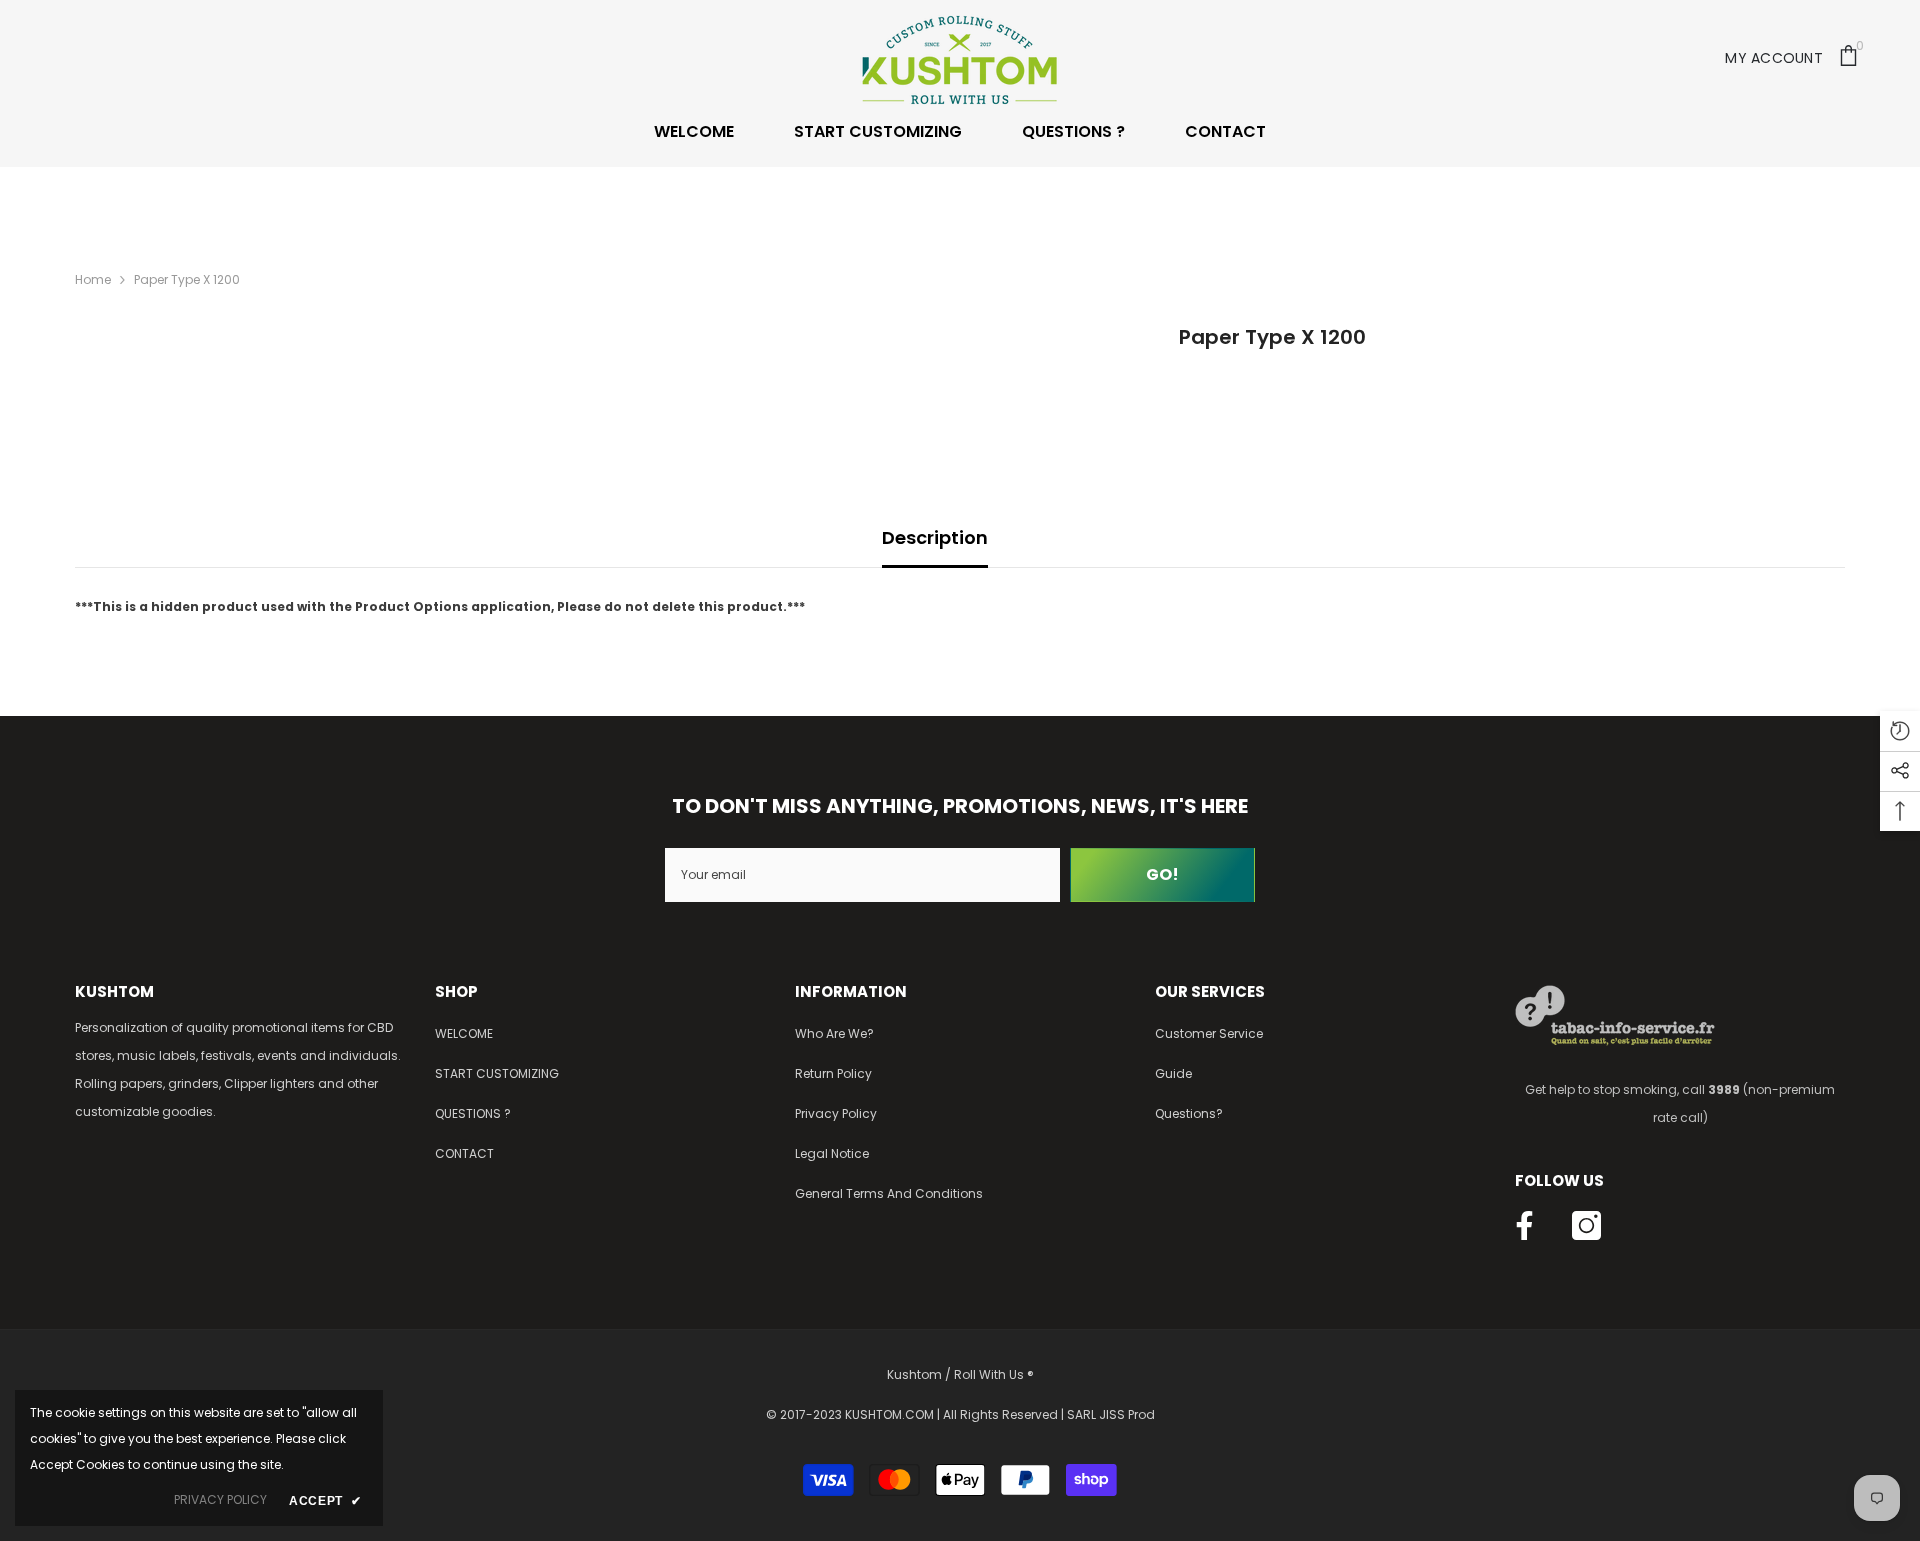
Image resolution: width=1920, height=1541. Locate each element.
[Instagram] (1586, 1225)
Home (93, 279)
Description (935, 537)
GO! (1162, 874)
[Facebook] (1524, 1225)
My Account (1774, 58)
